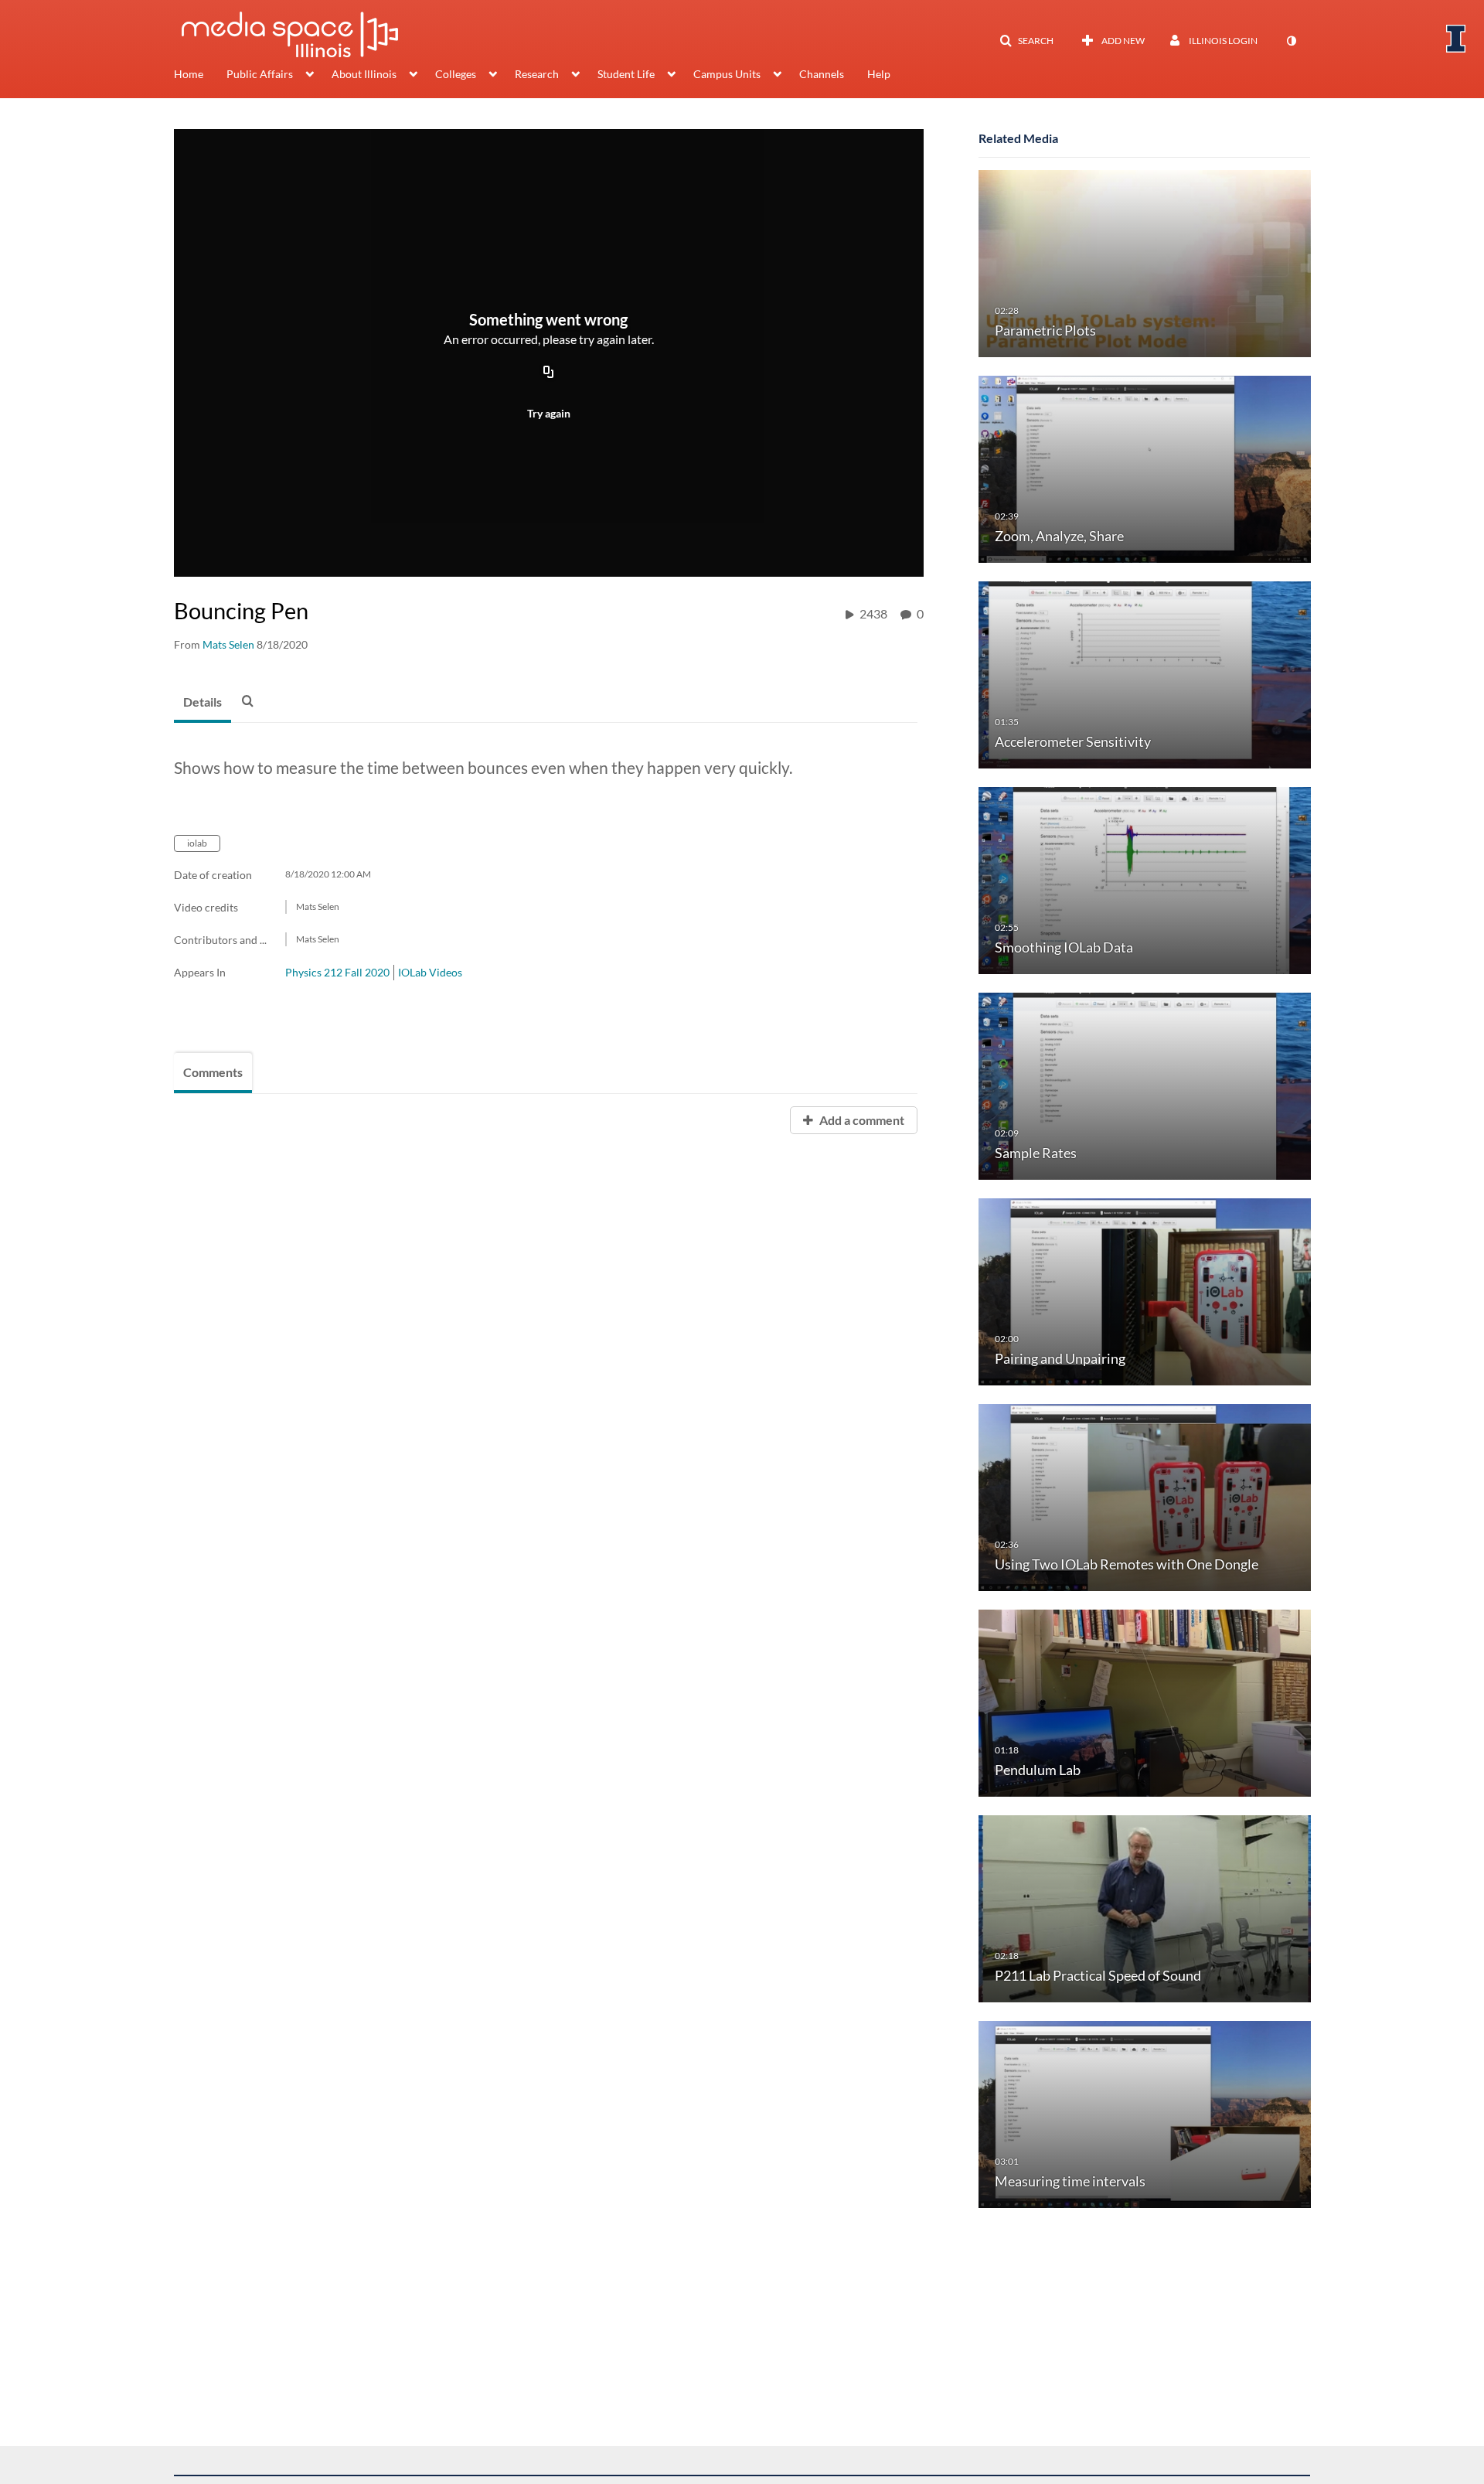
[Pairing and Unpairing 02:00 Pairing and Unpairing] (1145, 1291)
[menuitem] (200, 76)
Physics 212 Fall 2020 (337, 972)
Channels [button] (822, 74)
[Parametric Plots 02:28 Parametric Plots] (1145, 262)
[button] (1026, 41)
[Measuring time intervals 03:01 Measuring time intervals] (1145, 2113)
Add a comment (861, 1120)
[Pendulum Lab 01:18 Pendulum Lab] (1145, 1702)
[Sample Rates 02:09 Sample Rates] (1145, 1085)
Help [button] (879, 74)
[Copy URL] (549, 373)
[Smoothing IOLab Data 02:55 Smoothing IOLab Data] (1145, 879)
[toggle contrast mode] (1291, 41)
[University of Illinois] (1456, 39)
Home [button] (189, 74)
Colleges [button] (456, 74)
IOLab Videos (430, 972)
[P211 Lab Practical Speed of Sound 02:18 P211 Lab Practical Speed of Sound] (1145, 1908)
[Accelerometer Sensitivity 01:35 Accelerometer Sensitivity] (1145, 674)
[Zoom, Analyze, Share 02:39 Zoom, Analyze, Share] (1145, 468)
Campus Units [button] (727, 74)
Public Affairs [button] (260, 74)
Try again (549, 413)
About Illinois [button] (364, 74)
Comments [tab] (213, 1072)
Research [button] (537, 74)
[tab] (203, 703)
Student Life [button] (626, 74)
